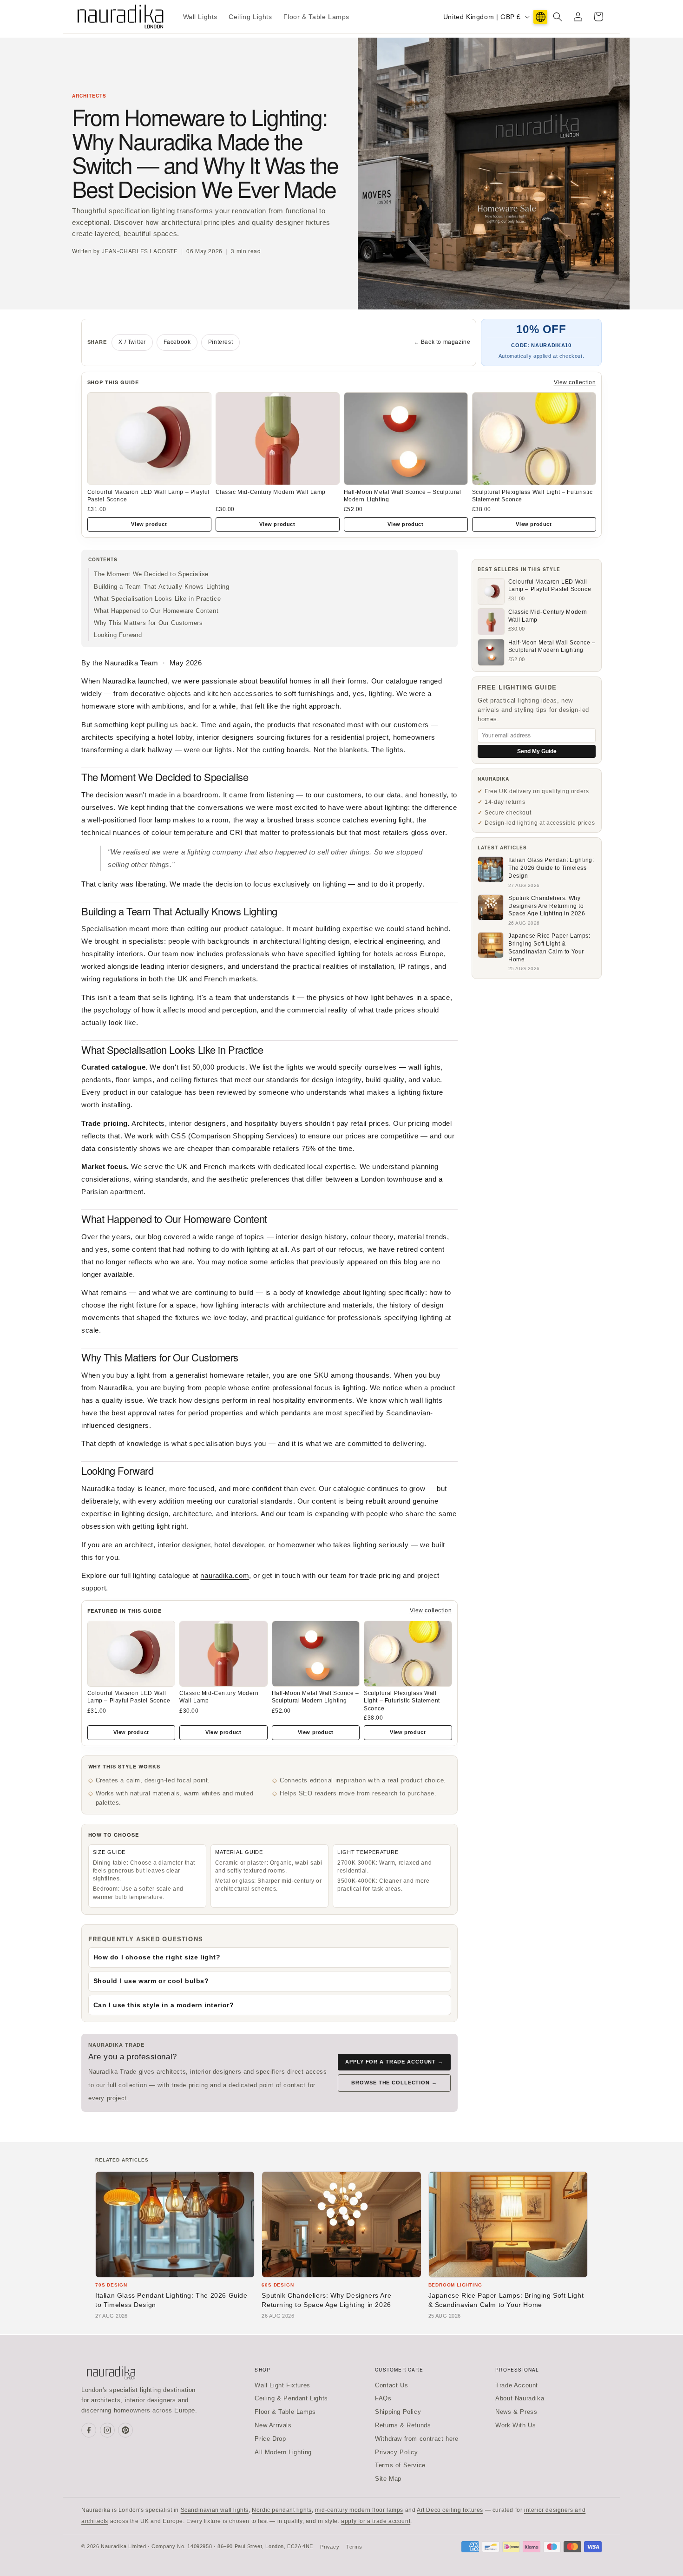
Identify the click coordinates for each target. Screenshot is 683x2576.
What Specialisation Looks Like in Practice (157, 599)
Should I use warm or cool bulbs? (151, 1981)
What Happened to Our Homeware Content (156, 611)
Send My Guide (537, 751)
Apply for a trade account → (394, 2062)
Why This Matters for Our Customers (148, 623)
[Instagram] (107, 2430)
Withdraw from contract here (417, 2439)
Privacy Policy (396, 2452)
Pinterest (220, 342)
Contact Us (391, 2385)
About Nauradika (520, 2398)
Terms (354, 2547)
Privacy (330, 2547)
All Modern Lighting (283, 2452)
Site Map (388, 2479)
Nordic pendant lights (282, 2510)
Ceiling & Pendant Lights (291, 2398)
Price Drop (270, 2439)
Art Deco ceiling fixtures (450, 2510)
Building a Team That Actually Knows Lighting (161, 587)
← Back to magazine (442, 342)
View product (149, 524)
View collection (575, 382)
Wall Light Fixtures (282, 2385)
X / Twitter (132, 342)
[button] (558, 17)
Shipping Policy (398, 2412)
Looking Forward (118, 635)
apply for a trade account (376, 2521)
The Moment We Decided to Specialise (151, 574)
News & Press (516, 2412)
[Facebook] (89, 2430)
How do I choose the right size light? (157, 1957)
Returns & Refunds (403, 2425)
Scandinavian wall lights (215, 2510)
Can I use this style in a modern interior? (164, 2005)
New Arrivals (273, 2425)
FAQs (383, 2398)
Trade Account (517, 2385)
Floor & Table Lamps (285, 2412)
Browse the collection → (394, 2083)
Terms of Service (400, 2465)
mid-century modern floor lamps (359, 2510)
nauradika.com (225, 1575)
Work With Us (516, 2425)
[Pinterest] (125, 2430)
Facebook (177, 342)
